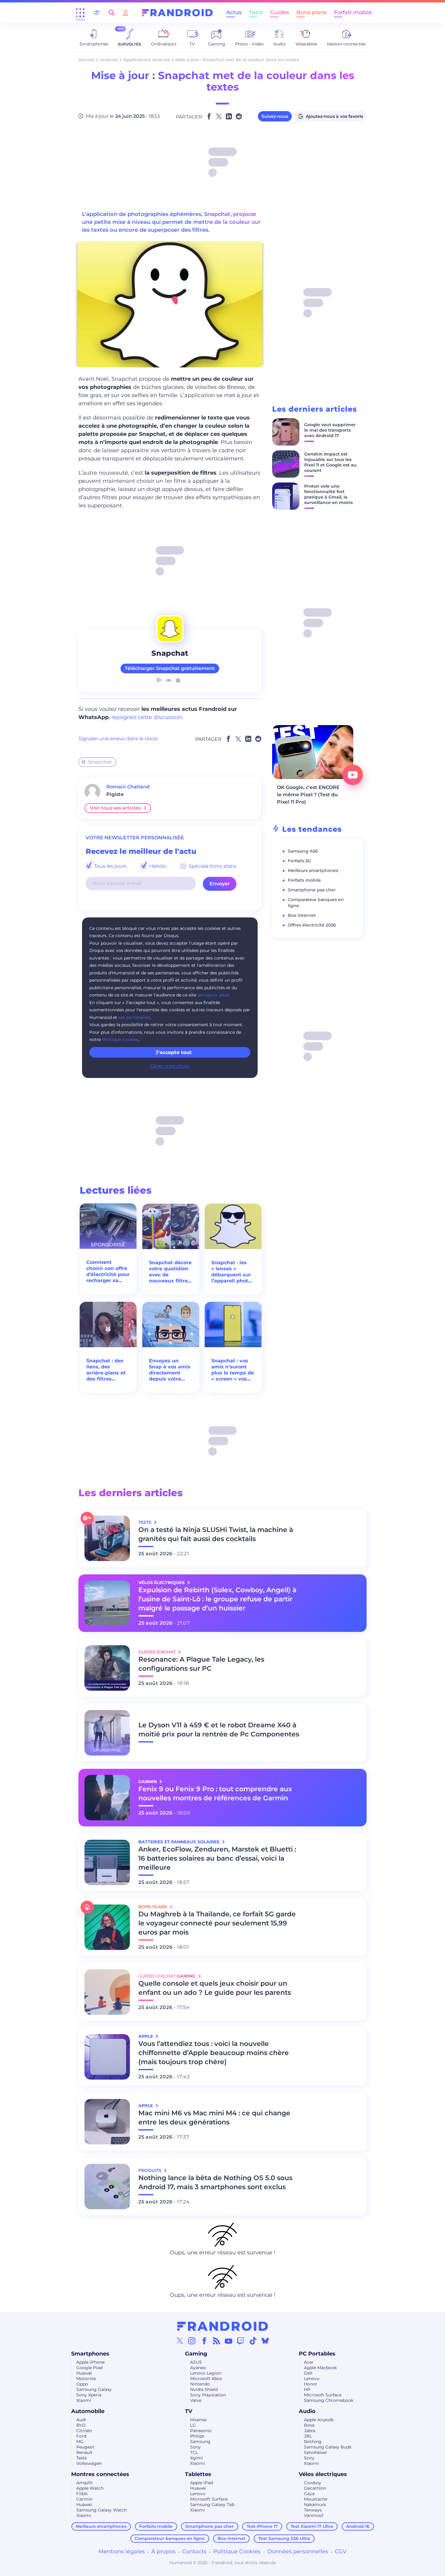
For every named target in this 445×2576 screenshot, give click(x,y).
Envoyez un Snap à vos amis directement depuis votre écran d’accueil (170, 1370)
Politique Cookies (237, 2551)
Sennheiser (316, 2452)
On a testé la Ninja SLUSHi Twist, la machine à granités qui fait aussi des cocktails (216, 1534)
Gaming (196, 2354)
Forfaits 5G (300, 861)
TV (189, 2411)
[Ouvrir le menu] (80, 13)
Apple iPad (201, 2483)
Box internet (302, 915)
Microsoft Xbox (206, 2379)
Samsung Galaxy (94, 2389)
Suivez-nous (275, 116)
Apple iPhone (90, 2362)
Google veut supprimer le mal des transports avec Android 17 (330, 430)
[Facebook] (204, 2341)
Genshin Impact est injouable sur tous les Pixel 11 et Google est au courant (330, 462)
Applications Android (147, 60)
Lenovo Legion (206, 2373)
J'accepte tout (174, 1052)
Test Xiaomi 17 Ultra (312, 2526)
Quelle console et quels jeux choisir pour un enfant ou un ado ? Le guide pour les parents (215, 1988)
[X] (180, 2341)
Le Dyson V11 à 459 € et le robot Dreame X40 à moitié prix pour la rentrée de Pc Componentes (219, 1730)
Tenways (313, 2510)
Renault (84, 2452)
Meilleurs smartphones (313, 870)
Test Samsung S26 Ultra (284, 2538)
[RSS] (216, 2341)
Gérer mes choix (170, 1066)
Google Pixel (90, 2368)
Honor (311, 2384)
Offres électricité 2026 (312, 925)
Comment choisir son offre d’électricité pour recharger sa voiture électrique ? (108, 1271)
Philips (197, 2436)
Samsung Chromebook (329, 2400)
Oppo (82, 2384)
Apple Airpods (319, 2420)
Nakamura (315, 2505)
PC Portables (317, 2354)
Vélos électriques (323, 2474)
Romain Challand (128, 787)
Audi (81, 2420)
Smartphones (90, 2354)
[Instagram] (192, 2341)
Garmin (84, 2499)
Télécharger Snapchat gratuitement (170, 668)
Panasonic (201, 2431)
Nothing (313, 2442)
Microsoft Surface (323, 2395)
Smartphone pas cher (312, 890)
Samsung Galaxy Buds (328, 2447)
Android (109, 60)
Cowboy (313, 2483)
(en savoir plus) (213, 995)
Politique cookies (120, 1039)
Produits (150, 2170)
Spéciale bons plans (212, 866)
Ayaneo (198, 2368)
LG (193, 2425)
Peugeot (85, 2447)
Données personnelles (298, 2551)
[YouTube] (229, 2341)
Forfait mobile (353, 12)
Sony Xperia (89, 2395)
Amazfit (85, 2483)
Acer (309, 2362)
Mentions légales (122, 2551)
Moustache (316, 2499)
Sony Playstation (208, 2395)
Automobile (88, 2411)
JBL (308, 2436)
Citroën (84, 2431)
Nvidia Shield (204, 2389)
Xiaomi (84, 2400)
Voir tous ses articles (115, 808)
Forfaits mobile (304, 880)
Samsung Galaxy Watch (102, 2510)
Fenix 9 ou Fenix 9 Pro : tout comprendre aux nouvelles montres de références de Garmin (215, 1794)
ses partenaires (134, 1017)
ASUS (196, 2362)
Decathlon (315, 2488)
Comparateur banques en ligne (170, 2538)
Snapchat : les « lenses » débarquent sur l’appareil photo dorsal (231, 1272)
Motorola (86, 2379)
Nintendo (200, 2384)
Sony (195, 2447)
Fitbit (82, 2494)
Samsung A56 (303, 851)
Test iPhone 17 (262, 2526)
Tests (256, 12)
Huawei (84, 2373)
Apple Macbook (320, 2368)
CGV (341, 2551)
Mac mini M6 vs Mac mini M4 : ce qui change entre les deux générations (214, 2118)
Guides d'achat (158, 1652)
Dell (308, 2373)
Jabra (310, 2431)
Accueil (86, 60)
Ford (81, 2436)
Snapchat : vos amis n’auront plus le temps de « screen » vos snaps (233, 1370)
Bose (309, 2425)
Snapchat (100, 762)
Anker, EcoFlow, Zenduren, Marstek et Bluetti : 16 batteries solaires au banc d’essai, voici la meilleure (217, 1858)
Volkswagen (89, 2463)
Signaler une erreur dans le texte (118, 739)
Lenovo (312, 2379)
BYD (81, 2425)
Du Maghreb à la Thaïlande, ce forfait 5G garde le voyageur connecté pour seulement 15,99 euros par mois (217, 1923)
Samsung (200, 2442)
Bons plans (311, 12)
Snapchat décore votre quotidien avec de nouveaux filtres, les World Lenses (171, 1272)
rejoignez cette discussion (147, 717)
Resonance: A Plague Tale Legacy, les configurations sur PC (201, 1664)
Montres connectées (100, 2474)
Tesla (81, 2458)
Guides (280, 12)
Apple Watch (90, 2488)
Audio (307, 2411)
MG (80, 2442)
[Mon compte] (126, 13)
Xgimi (196, 2458)
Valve (196, 2400)
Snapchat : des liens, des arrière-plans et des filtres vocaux (106, 1370)
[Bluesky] (265, 2341)
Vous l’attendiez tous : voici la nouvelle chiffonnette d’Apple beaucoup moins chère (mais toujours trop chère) (214, 2053)
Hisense (198, 2420)
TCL (194, 2452)
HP (307, 2389)
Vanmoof (314, 2515)
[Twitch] (241, 2341)
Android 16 (358, 2526)
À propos (163, 2551)
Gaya (309, 2494)
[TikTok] (253, 2341)
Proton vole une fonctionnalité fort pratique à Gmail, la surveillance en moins (328, 494)
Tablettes (198, 2474)
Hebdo (157, 866)
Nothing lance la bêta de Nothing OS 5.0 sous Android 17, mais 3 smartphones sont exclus (215, 2182)
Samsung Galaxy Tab (212, 2505)
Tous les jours (110, 866)
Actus (234, 12)
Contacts (194, 2551)
